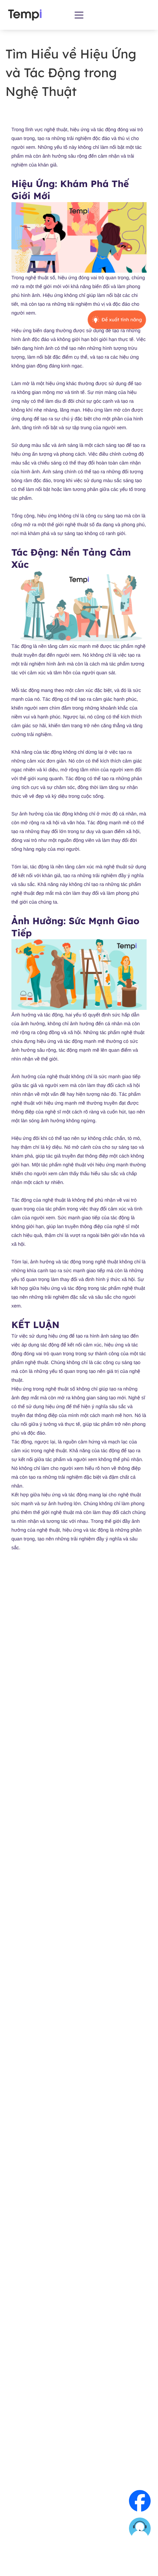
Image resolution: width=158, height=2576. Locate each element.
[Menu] (79, 15)
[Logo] (25, 15)
